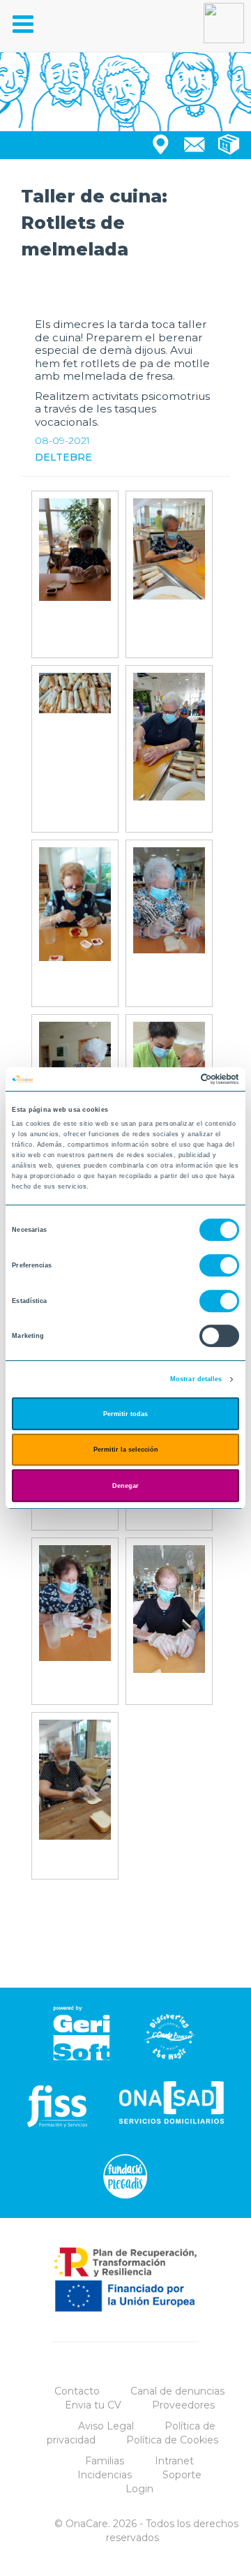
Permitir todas (125, 1414)
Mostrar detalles (196, 1379)
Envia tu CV (93, 2405)
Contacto (77, 2391)
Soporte (182, 2475)
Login (139, 2489)
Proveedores (183, 2405)
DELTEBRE (63, 457)
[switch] (219, 1265)
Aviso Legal (106, 2426)
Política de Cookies (172, 2440)
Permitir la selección (126, 1450)
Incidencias (105, 2475)
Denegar (125, 1486)
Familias (105, 2461)
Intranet (174, 2461)
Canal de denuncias (177, 2391)
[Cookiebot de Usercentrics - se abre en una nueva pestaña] (180, 1079)
